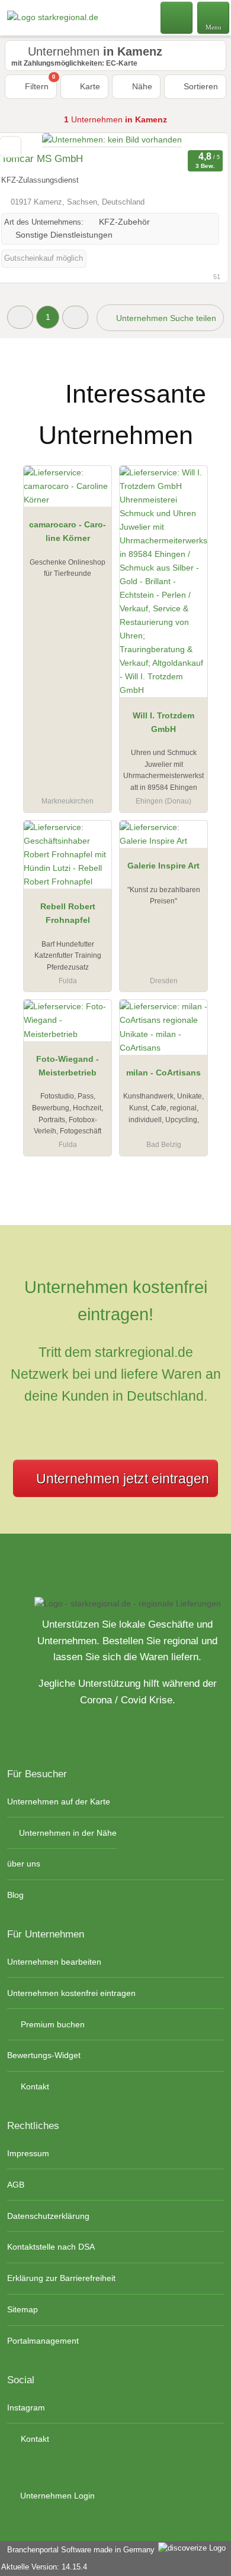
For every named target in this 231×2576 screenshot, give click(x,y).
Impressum (28, 2153)
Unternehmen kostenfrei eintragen (71, 1993)
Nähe (141, 86)
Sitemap (23, 2309)
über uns (24, 1864)
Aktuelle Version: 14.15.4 (44, 2567)
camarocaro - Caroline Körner (68, 531)
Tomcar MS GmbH (42, 159)
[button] (20, 317)
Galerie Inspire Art (163, 866)
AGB (16, 2185)
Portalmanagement (43, 2341)
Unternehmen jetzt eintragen (123, 1479)
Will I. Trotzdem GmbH (163, 722)
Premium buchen (52, 2024)
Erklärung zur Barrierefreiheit (61, 2278)
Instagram (26, 2407)
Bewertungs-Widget (44, 2055)
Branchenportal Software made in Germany (78, 2550)
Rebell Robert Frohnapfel (68, 913)
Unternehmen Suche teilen (165, 318)
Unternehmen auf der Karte (59, 1801)
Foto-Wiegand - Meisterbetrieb (68, 1066)
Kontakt (34, 2086)
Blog (15, 1895)
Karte (89, 86)
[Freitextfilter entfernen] (177, 17)
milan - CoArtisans (163, 1072)
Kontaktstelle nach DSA (51, 2247)
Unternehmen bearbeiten (54, 1962)
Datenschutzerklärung (48, 2216)
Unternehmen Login (56, 2496)
